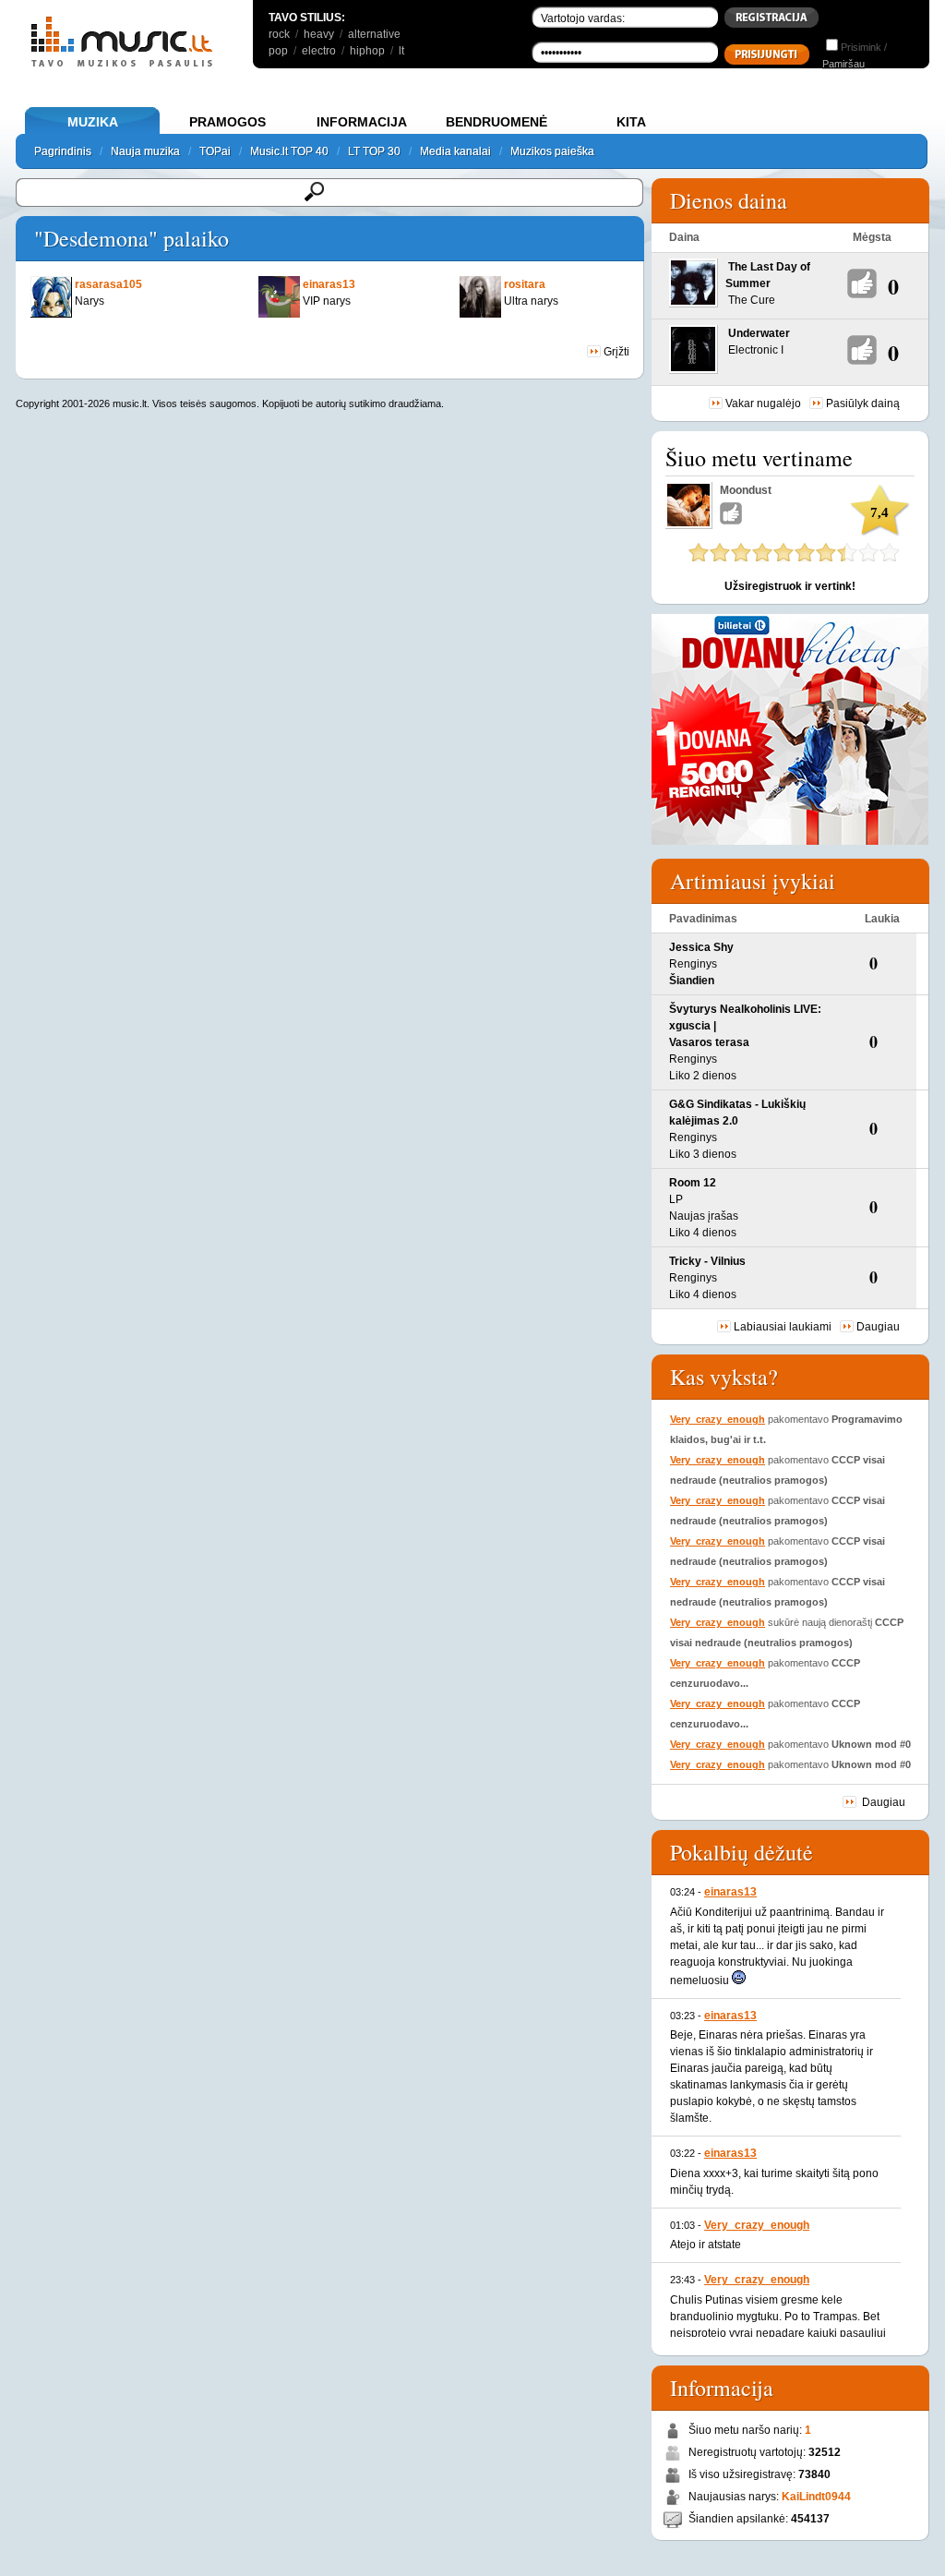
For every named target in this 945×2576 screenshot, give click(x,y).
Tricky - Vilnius (707, 1261)
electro (319, 51)
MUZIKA (93, 122)
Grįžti (615, 352)
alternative (374, 34)
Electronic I (756, 350)
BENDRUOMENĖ (496, 122)
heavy (319, 34)
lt (401, 51)
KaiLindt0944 (816, 2497)
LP (676, 1199)
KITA (631, 122)
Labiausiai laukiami (783, 1327)
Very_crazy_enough (718, 1419)
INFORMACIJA (362, 122)
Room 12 (693, 1183)
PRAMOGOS (227, 122)
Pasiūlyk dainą (863, 403)
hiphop (367, 51)
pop (278, 51)
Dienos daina (729, 200)
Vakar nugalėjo (763, 403)
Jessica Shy (701, 947)
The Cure (752, 300)
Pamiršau (843, 64)
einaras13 (730, 1892)
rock (279, 34)
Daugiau (878, 1327)
